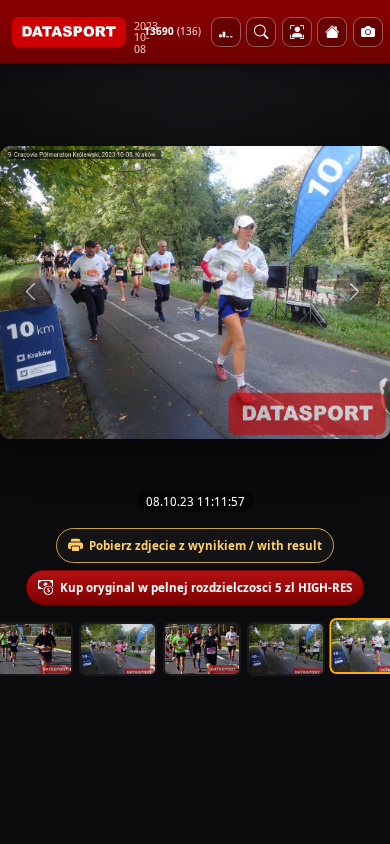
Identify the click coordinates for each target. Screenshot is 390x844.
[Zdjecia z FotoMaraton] (368, 32)
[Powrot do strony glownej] (332, 32)
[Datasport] (68, 32)
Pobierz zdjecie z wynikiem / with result (205, 545)
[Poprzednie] (33, 292)
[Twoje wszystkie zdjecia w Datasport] (297, 32)
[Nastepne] (357, 292)
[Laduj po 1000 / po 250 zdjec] (226, 32)
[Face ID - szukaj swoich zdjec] (261, 32)
